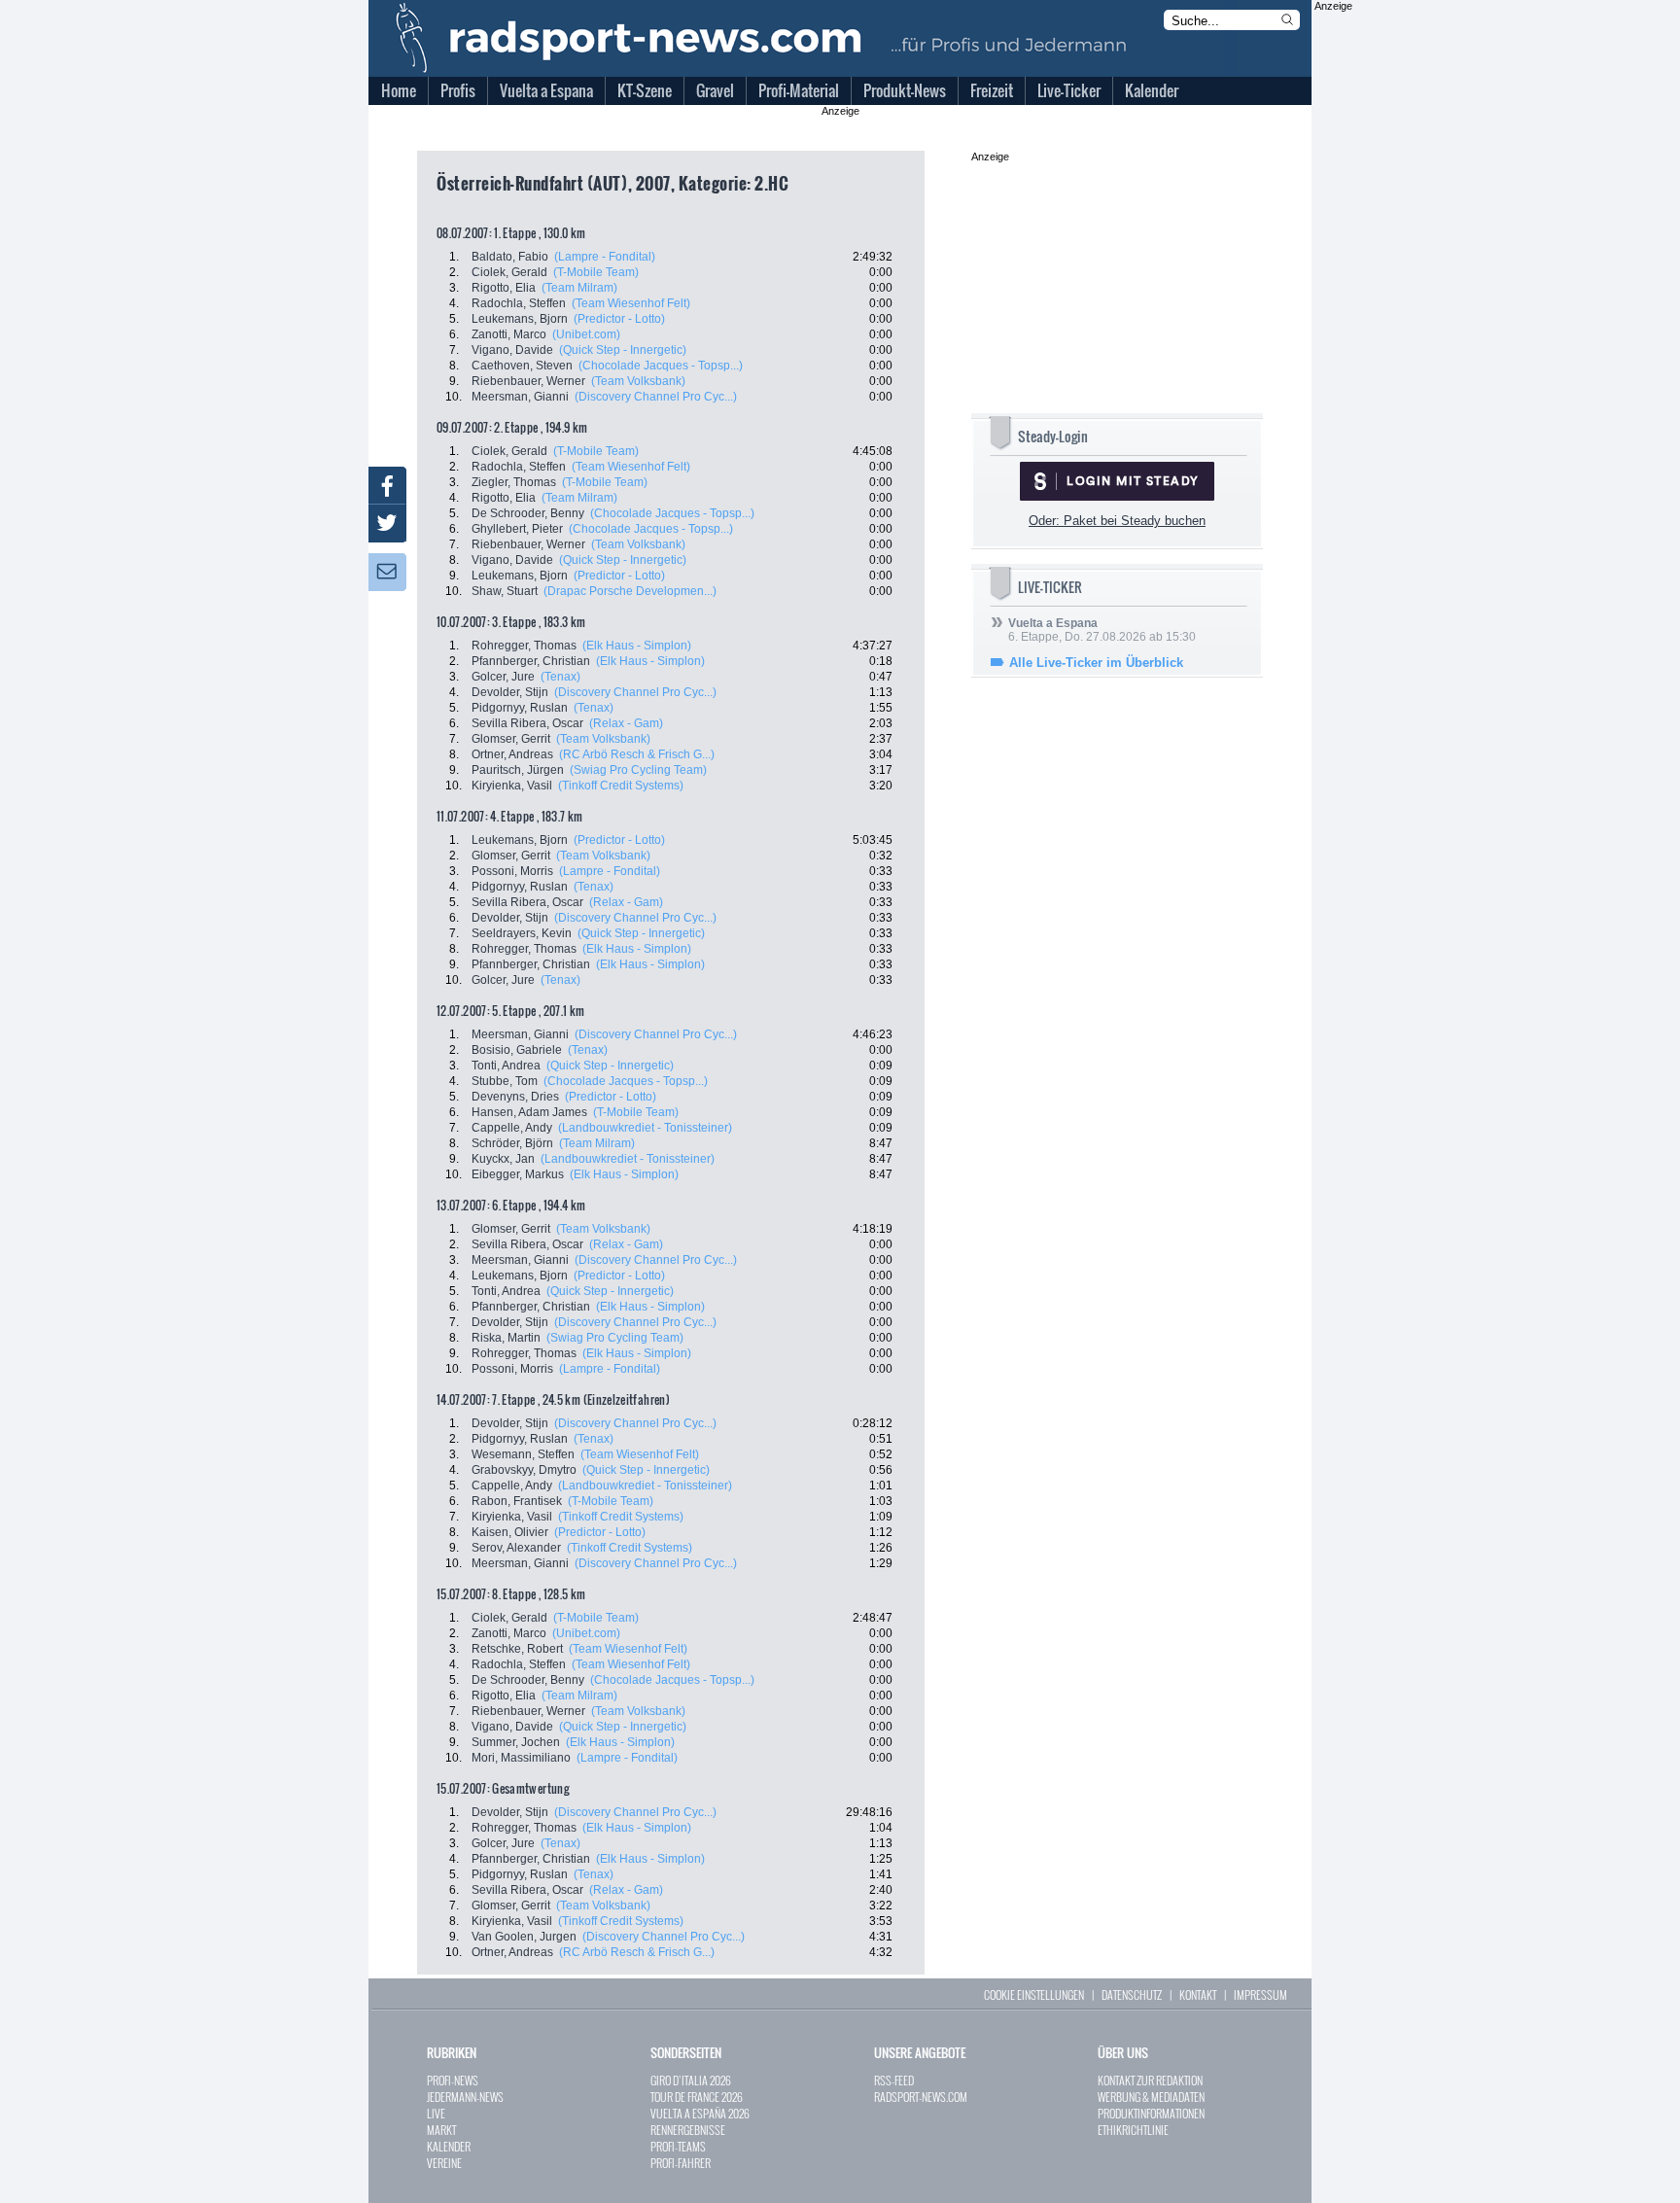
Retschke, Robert (517, 1649)
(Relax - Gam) (626, 723)
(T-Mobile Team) (596, 272)
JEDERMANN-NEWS (465, 2097)
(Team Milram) (579, 288)
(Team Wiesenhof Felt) (631, 303)
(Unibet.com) (586, 334)
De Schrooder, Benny (528, 513)
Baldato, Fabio (510, 257)
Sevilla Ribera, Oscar (527, 723)
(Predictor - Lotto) (619, 319)
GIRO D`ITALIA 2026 (691, 2080)
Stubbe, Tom (505, 1081)
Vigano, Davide (512, 350)
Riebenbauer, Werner (528, 381)
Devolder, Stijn (510, 692)
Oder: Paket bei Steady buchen (1117, 521)
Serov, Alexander (516, 1548)
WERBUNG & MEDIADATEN (1151, 2097)
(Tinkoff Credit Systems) (621, 786)
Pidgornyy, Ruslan (520, 708)
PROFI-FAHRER (681, 2163)
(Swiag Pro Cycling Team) (638, 770)
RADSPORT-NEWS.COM (921, 2097)
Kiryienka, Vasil (512, 786)
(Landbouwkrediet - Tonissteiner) (645, 1128)
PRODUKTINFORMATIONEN (1151, 2113)
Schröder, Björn (512, 1143)
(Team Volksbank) (638, 381)
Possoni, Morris (512, 871)
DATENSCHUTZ (1132, 1994)
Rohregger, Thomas (524, 646)
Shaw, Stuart (505, 591)
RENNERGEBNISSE (688, 2130)
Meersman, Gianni (520, 397)
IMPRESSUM (1260, 1994)
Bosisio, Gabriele (517, 1050)
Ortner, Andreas (512, 754)
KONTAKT (1198, 1994)
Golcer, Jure (503, 677)
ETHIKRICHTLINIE (1133, 2130)
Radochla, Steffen (519, 303)
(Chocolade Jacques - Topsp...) (661, 366)
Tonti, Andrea (506, 1066)
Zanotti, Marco (509, 334)
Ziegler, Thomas (514, 482)
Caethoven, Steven (522, 366)
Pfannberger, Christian (531, 661)
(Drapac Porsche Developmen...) (630, 591)
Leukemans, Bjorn (520, 319)
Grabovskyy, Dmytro (524, 1470)
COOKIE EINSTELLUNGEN (1034, 1994)
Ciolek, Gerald (509, 272)
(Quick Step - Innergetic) (623, 350)
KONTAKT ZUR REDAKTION (1150, 2080)
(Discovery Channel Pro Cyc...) (656, 397)
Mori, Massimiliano (521, 1758)
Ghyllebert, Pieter (517, 529)
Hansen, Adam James (529, 1112)
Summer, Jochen (516, 1742)
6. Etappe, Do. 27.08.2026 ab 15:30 (1102, 630)
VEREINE (444, 2163)
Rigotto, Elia (504, 288)
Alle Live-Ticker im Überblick (1096, 663)
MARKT (441, 2130)
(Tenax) (560, 677)
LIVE (436, 2113)
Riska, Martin (506, 1338)
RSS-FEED (894, 2080)
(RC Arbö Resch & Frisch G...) (637, 754)
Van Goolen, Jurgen (524, 1937)
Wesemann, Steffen (523, 1454)
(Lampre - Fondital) (605, 257)
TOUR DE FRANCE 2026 (697, 2097)
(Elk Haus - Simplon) (637, 646)
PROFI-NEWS (453, 2080)
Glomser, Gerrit (511, 739)
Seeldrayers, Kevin (522, 933)
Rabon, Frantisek (517, 1501)
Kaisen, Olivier (510, 1532)
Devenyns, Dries (515, 1097)
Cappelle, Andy (512, 1128)
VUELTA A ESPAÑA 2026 (700, 2113)
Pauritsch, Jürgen (518, 770)
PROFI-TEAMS (678, 2146)
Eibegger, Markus (518, 1174)
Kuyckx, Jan (503, 1159)
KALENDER (449, 2146)
